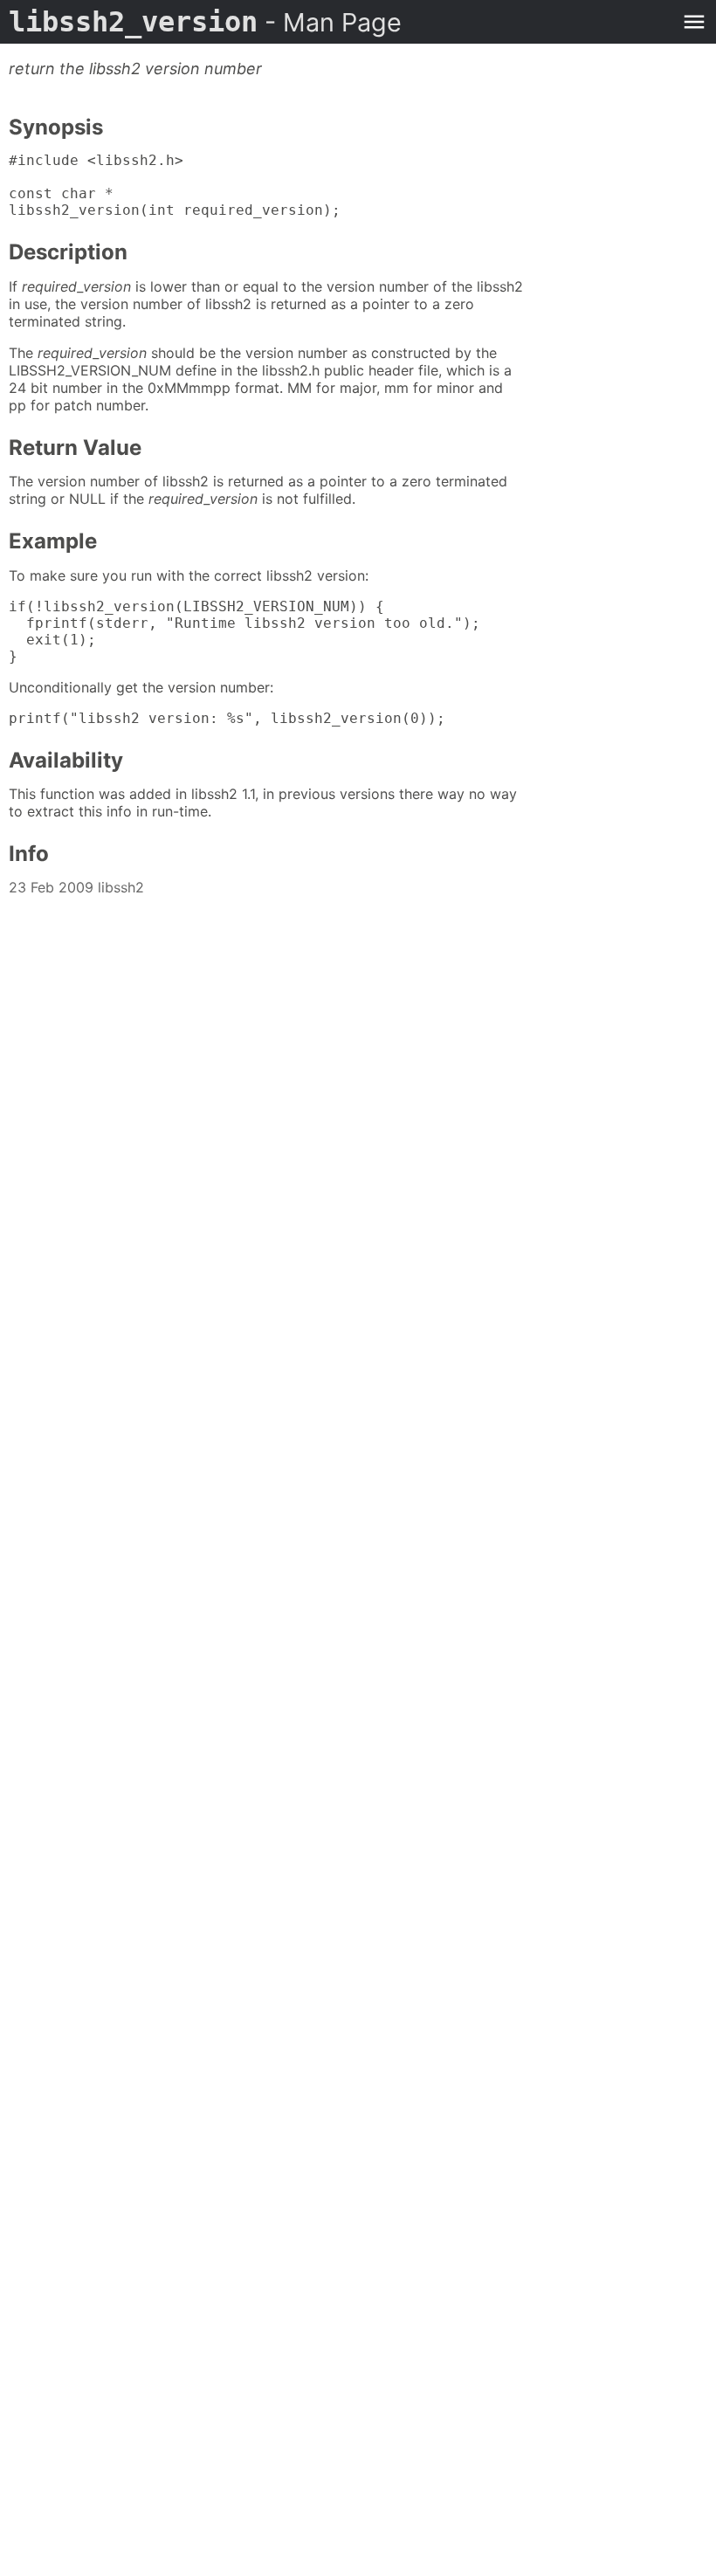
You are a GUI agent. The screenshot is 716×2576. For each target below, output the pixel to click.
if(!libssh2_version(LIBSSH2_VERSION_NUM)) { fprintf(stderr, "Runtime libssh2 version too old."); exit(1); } (244, 631)
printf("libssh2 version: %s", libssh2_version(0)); (227, 718)
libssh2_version (205, 22)
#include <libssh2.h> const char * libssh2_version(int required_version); (175, 185)
